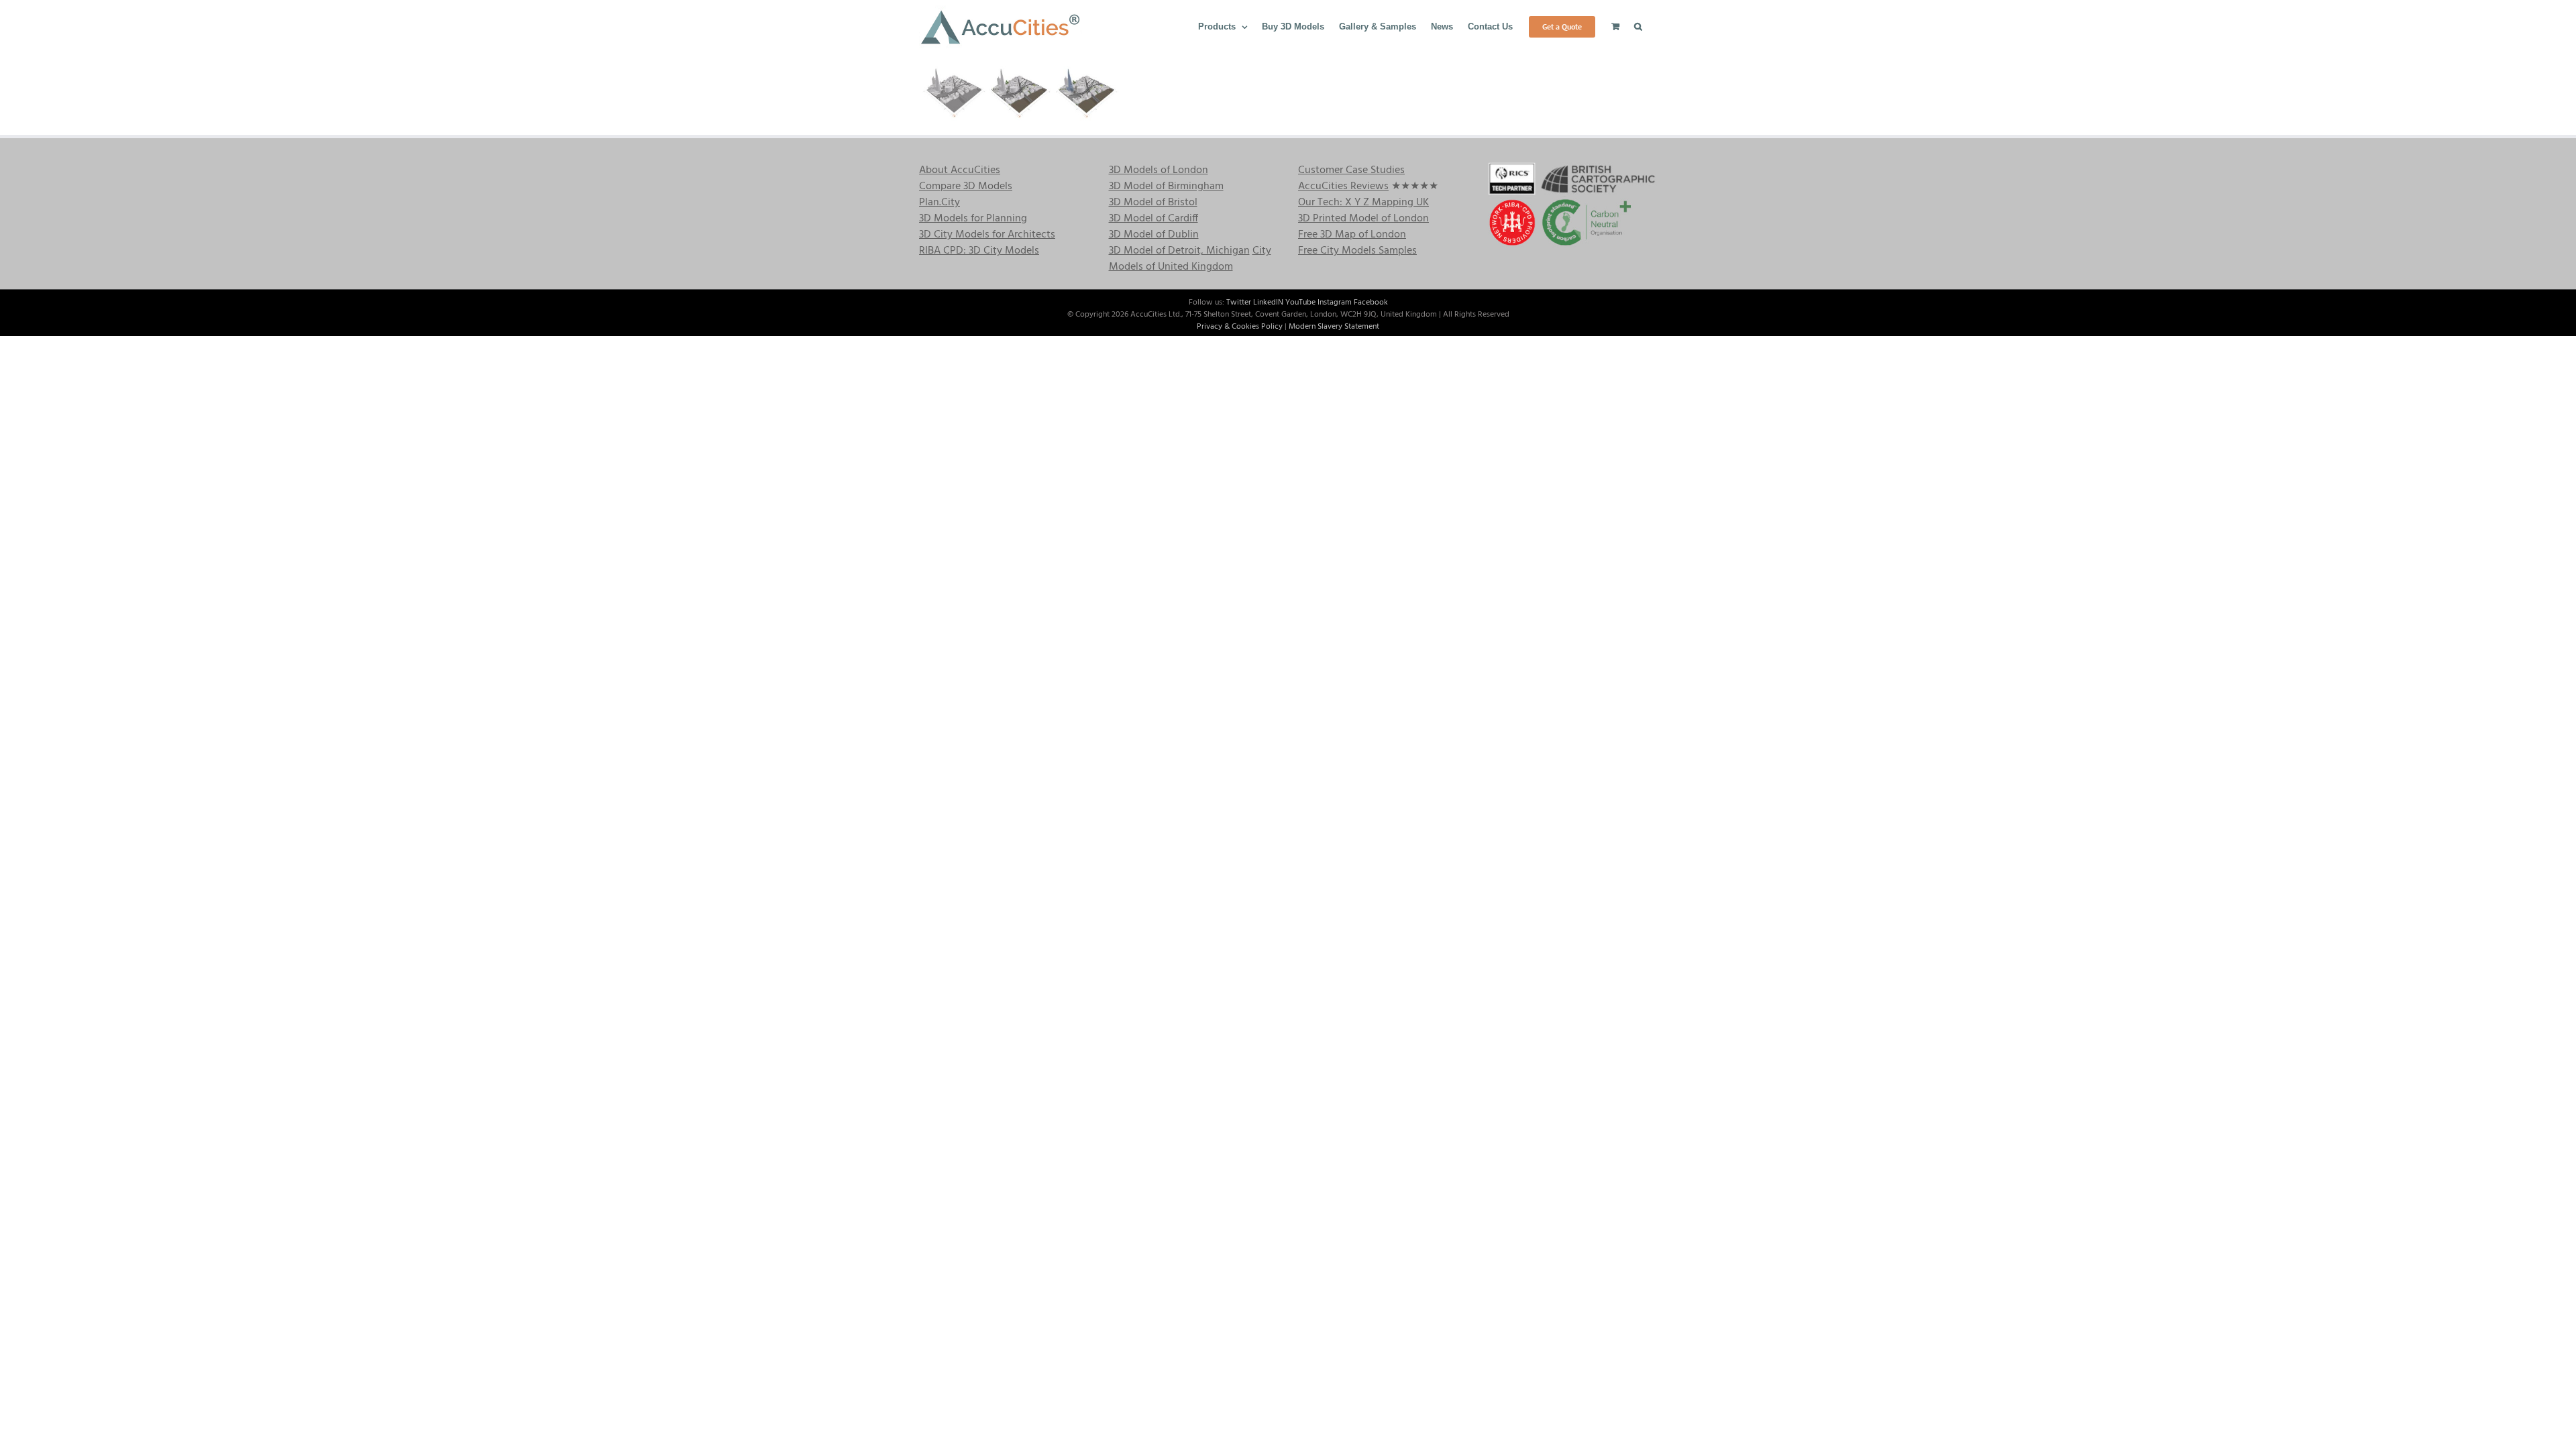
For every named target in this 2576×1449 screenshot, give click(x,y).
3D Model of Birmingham (1166, 186)
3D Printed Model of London (1363, 219)
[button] (1638, 25)
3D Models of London (1159, 170)
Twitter (1239, 303)
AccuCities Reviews (1343, 186)
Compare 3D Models (966, 186)
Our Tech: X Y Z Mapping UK (1363, 203)
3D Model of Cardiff (1153, 219)
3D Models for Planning (973, 219)
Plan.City (940, 203)
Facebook (1371, 303)
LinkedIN (1268, 303)
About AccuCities (960, 170)
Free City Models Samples (1357, 251)
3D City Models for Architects (987, 235)
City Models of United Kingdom (1190, 259)
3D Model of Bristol (1153, 203)
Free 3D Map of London (1352, 235)
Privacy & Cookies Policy (1240, 327)
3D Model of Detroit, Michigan (1179, 251)
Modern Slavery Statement (1334, 327)
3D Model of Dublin (1154, 235)
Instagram (1335, 303)
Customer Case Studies (1351, 170)
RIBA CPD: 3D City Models (979, 251)
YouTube (1300, 303)
